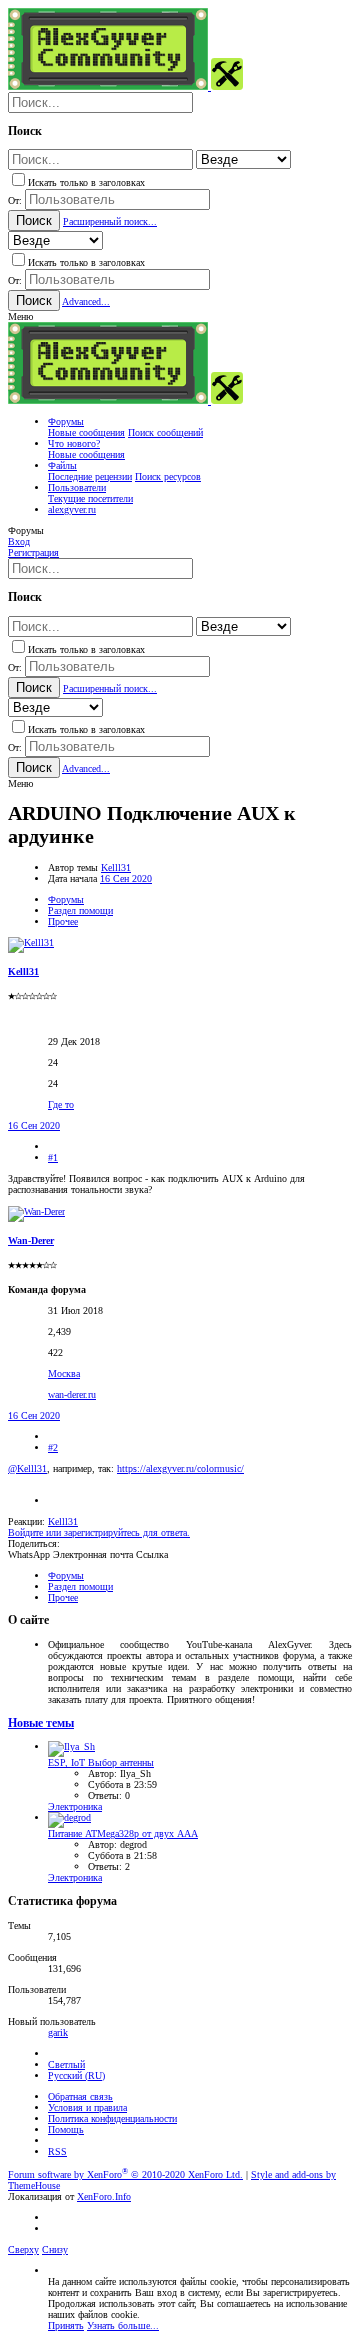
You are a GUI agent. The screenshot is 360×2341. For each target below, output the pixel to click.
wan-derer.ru (72, 1394)
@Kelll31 (27, 1468)
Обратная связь (80, 2096)
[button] (20, 316)
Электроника (75, 1806)
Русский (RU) (76, 2075)
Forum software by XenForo (125, 2174)
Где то (61, 1104)
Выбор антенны (101, 1762)
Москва (64, 1373)
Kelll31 (116, 867)
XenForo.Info (104, 2196)
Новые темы (41, 1723)
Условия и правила (87, 2107)
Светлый (66, 2064)
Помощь (66, 2129)
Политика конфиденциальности (112, 2118)
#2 (53, 1447)
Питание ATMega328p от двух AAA (123, 1833)
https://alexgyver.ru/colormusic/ (180, 1468)
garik (58, 2032)
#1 (53, 1157)
